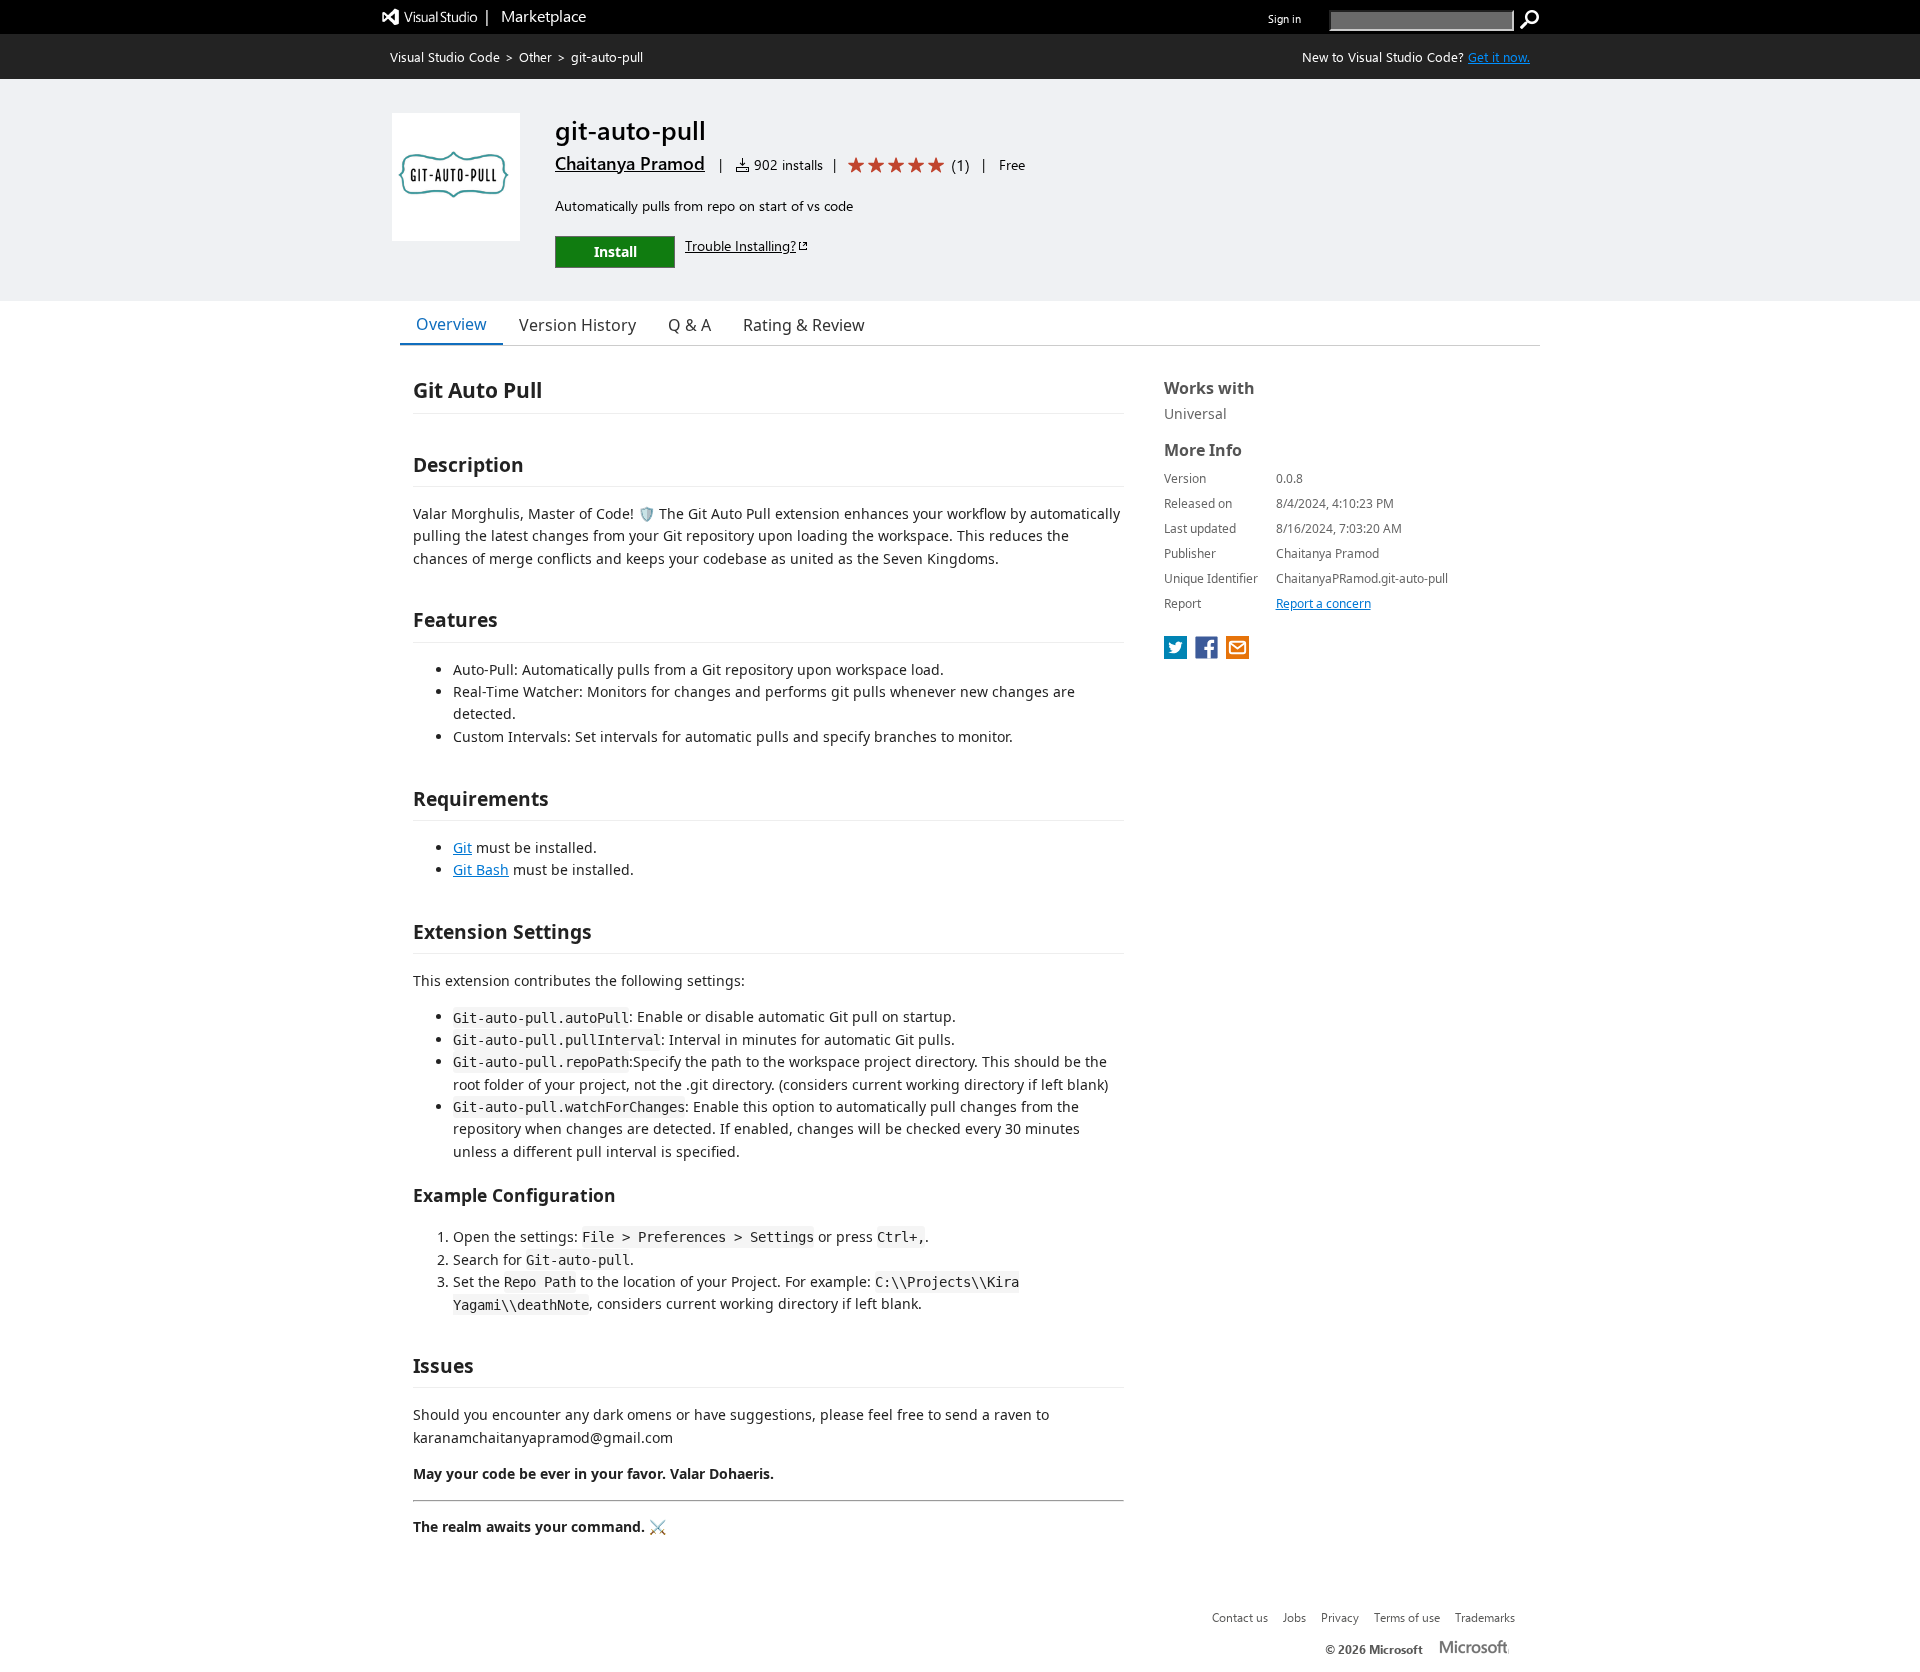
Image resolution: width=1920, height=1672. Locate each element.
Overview (451, 324)
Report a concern (1323, 603)
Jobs (1294, 1617)
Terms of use (1407, 1617)
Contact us (1240, 1617)
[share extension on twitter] (1177, 653)
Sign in (1284, 18)
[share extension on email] (1237, 653)
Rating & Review (804, 325)
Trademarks (1485, 1617)
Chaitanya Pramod (630, 163)
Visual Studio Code (445, 56)
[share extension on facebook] (1208, 653)
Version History (577, 325)
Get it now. (1499, 56)
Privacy (1340, 1617)
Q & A (689, 325)
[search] (1530, 20)
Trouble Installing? (740, 245)
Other (535, 56)
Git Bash (481, 869)
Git (462, 847)
